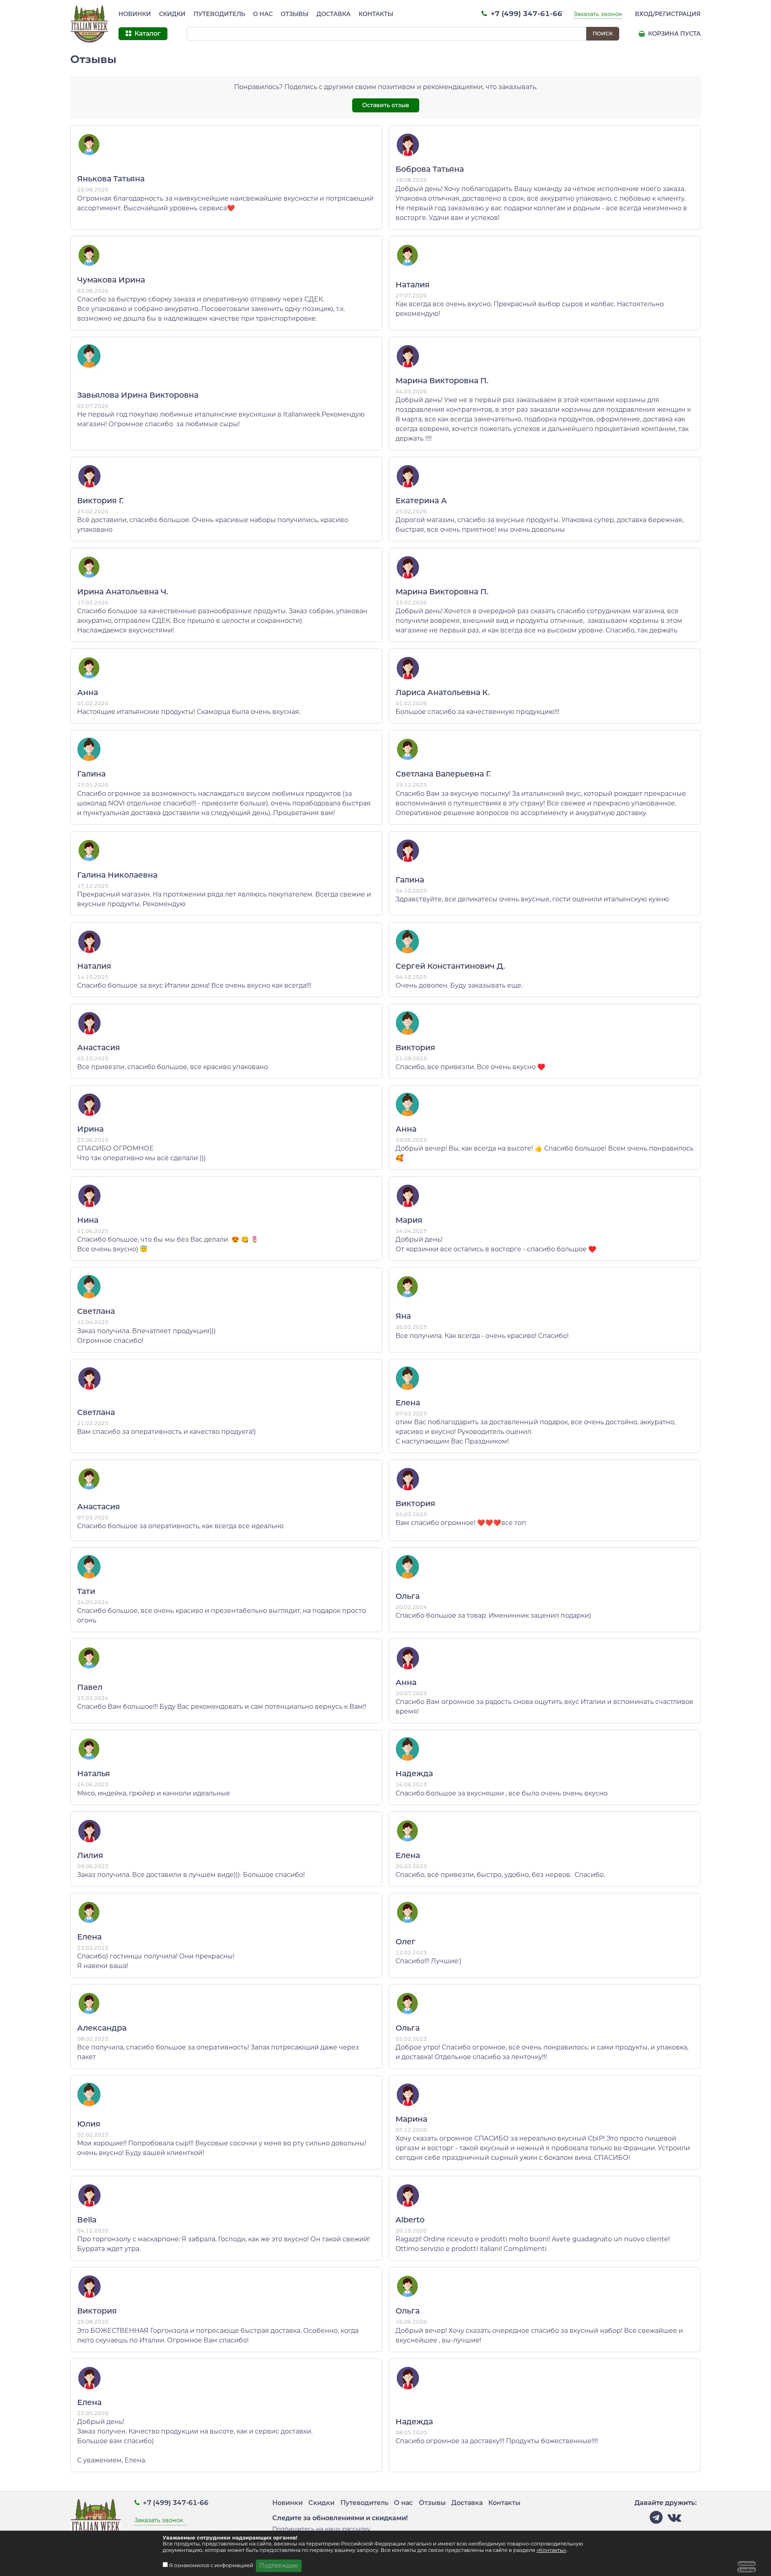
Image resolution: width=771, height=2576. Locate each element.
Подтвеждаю (279, 2566)
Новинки (135, 14)
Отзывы (295, 14)
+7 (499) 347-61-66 (525, 13)
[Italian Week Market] (90, 24)
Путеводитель (219, 14)
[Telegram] (656, 2520)
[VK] (674, 2520)
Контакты (376, 14)
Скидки (172, 14)
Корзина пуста (674, 34)
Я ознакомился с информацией (212, 2565)
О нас (263, 14)
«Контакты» (551, 2550)
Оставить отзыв (386, 105)
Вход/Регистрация (668, 14)
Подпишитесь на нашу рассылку (321, 2529)
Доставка (333, 14)
